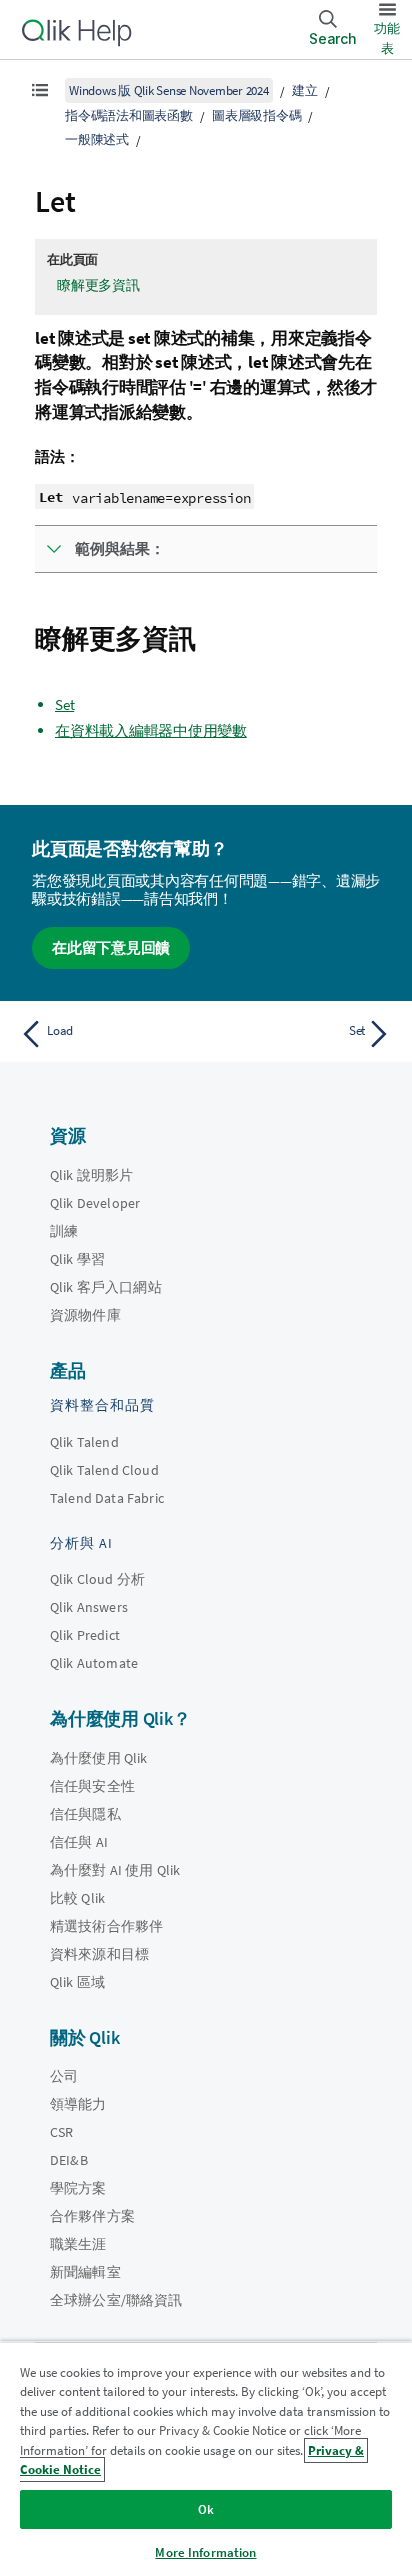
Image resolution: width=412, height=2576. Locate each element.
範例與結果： (120, 548)
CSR (61, 2132)
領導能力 (78, 2104)
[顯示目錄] (40, 90)
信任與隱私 (85, 1814)
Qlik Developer (95, 1203)
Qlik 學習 (77, 1259)
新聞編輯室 (85, 2272)
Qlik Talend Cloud (104, 1470)
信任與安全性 (92, 1786)
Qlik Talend (84, 1442)
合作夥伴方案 (92, 2216)
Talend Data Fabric (107, 1498)
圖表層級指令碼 (256, 115)
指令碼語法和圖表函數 (129, 115)
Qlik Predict (85, 1635)
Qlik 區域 (77, 1982)
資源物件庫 (85, 1315)
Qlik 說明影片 (91, 1175)
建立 (305, 90)
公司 (64, 2076)
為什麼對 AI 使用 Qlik (115, 1870)
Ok (206, 2509)
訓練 (64, 1231)
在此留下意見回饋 (111, 947)
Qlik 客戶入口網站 (106, 1287)
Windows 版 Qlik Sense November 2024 (169, 90)
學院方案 (78, 2188)
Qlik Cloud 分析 (97, 1579)
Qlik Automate (94, 1663)
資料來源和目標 (99, 1954)
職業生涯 (78, 2244)
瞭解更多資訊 (98, 285)
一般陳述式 (97, 139)
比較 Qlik (77, 1898)
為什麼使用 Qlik (99, 1758)
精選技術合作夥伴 (106, 1926)
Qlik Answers (89, 1607)
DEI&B (69, 2160)
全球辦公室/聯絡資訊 (116, 2300)
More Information (205, 2552)
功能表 (387, 38)
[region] (206, 2458)
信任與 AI (79, 1842)
